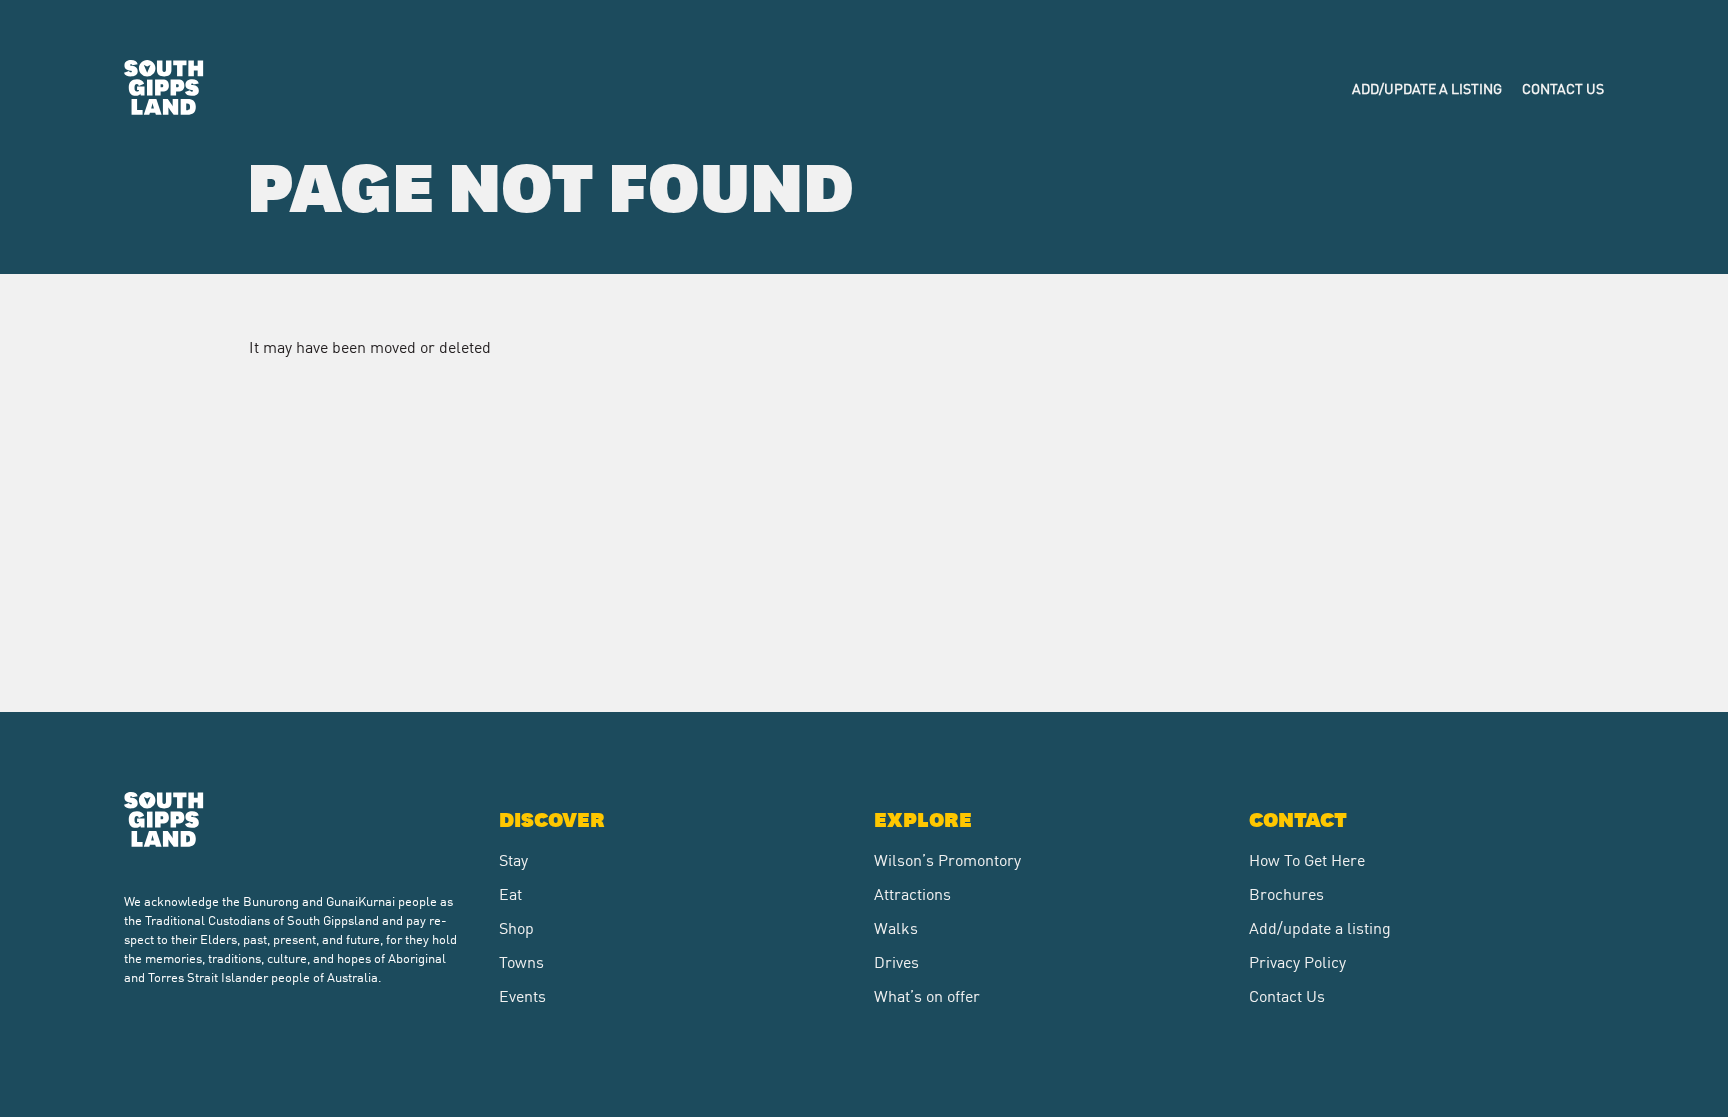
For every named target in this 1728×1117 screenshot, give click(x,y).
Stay (513, 859)
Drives (896, 961)
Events (522, 995)
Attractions (912, 893)
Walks (896, 927)
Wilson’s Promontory (947, 859)
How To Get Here (1307, 859)
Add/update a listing (1427, 88)
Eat (510, 893)
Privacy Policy (1297, 961)
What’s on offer (927, 995)
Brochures (1286, 893)
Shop (516, 927)
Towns (521, 961)
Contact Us (1563, 88)
